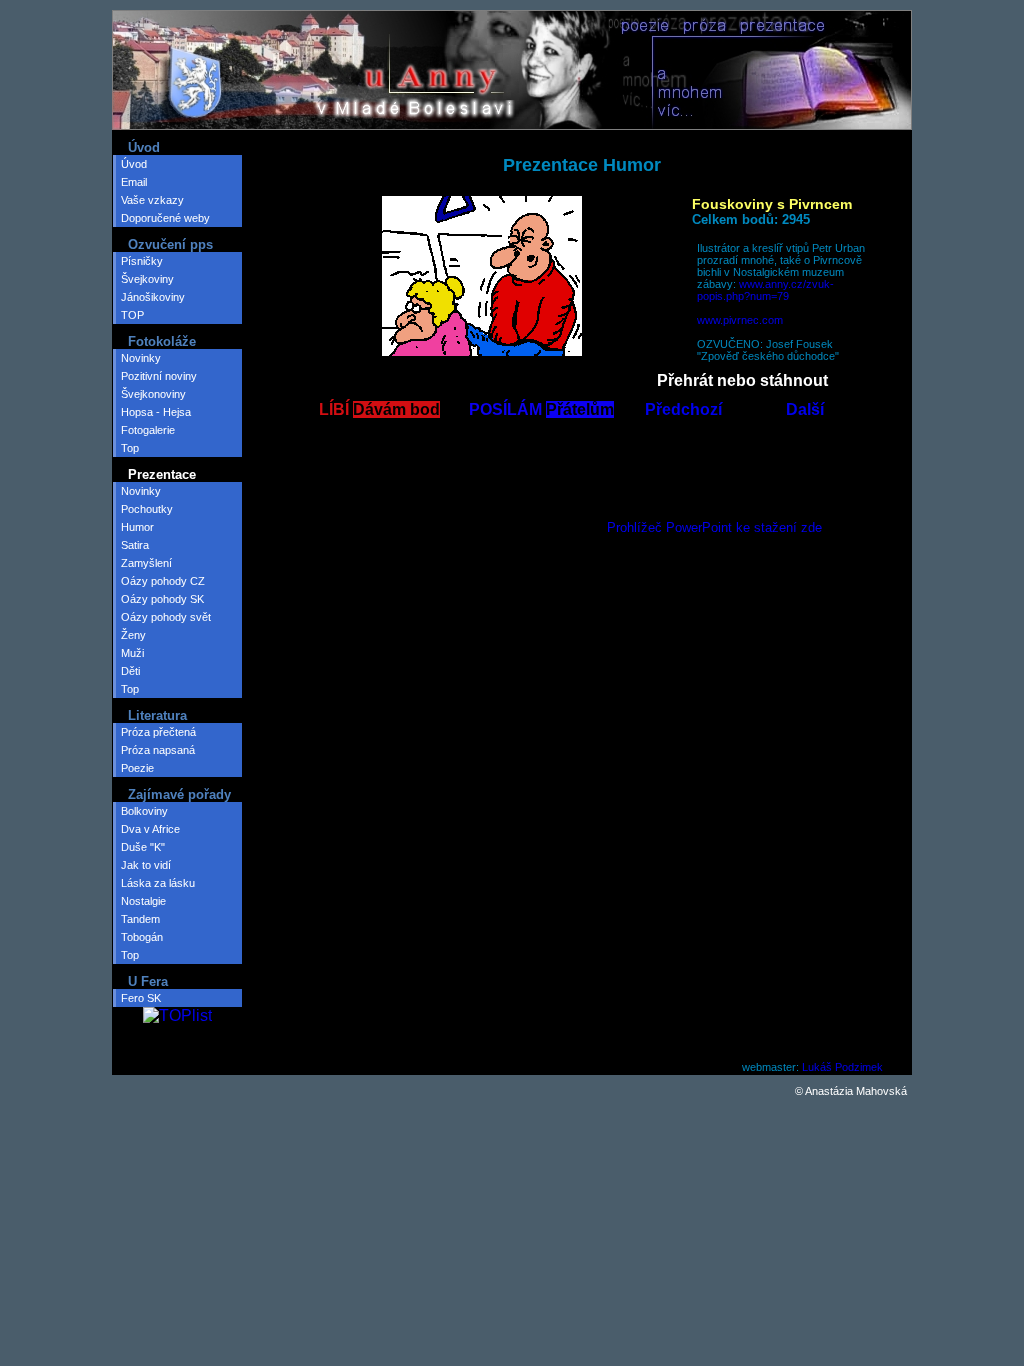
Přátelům (580, 409)
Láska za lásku (158, 883)
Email (134, 182)
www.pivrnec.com (740, 320)
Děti (130, 671)
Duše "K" (143, 847)
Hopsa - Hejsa (156, 412)
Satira (135, 545)
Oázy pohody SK (162, 599)
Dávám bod (396, 409)
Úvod (134, 164)
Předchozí (683, 409)
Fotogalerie (148, 430)
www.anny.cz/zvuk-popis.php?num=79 (765, 290)
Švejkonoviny (153, 394)
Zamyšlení (146, 563)
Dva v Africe (150, 829)
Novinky (141, 358)
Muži (132, 653)
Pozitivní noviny (159, 376)
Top (130, 448)
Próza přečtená (158, 732)
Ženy (133, 635)
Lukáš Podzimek (842, 1067)
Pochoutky (147, 509)
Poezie (137, 768)
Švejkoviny (147, 279)
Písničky (142, 261)
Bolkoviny (144, 811)
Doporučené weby (165, 218)
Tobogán (142, 937)
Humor (137, 527)
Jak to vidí (146, 865)
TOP (132, 315)
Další (805, 409)
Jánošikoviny (153, 297)
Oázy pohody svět (166, 617)
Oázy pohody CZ (163, 581)
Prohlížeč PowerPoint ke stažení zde (714, 527)
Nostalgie (143, 901)
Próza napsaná (158, 750)
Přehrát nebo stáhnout (742, 380)
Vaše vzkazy (152, 200)
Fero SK (141, 998)
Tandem (140, 919)
